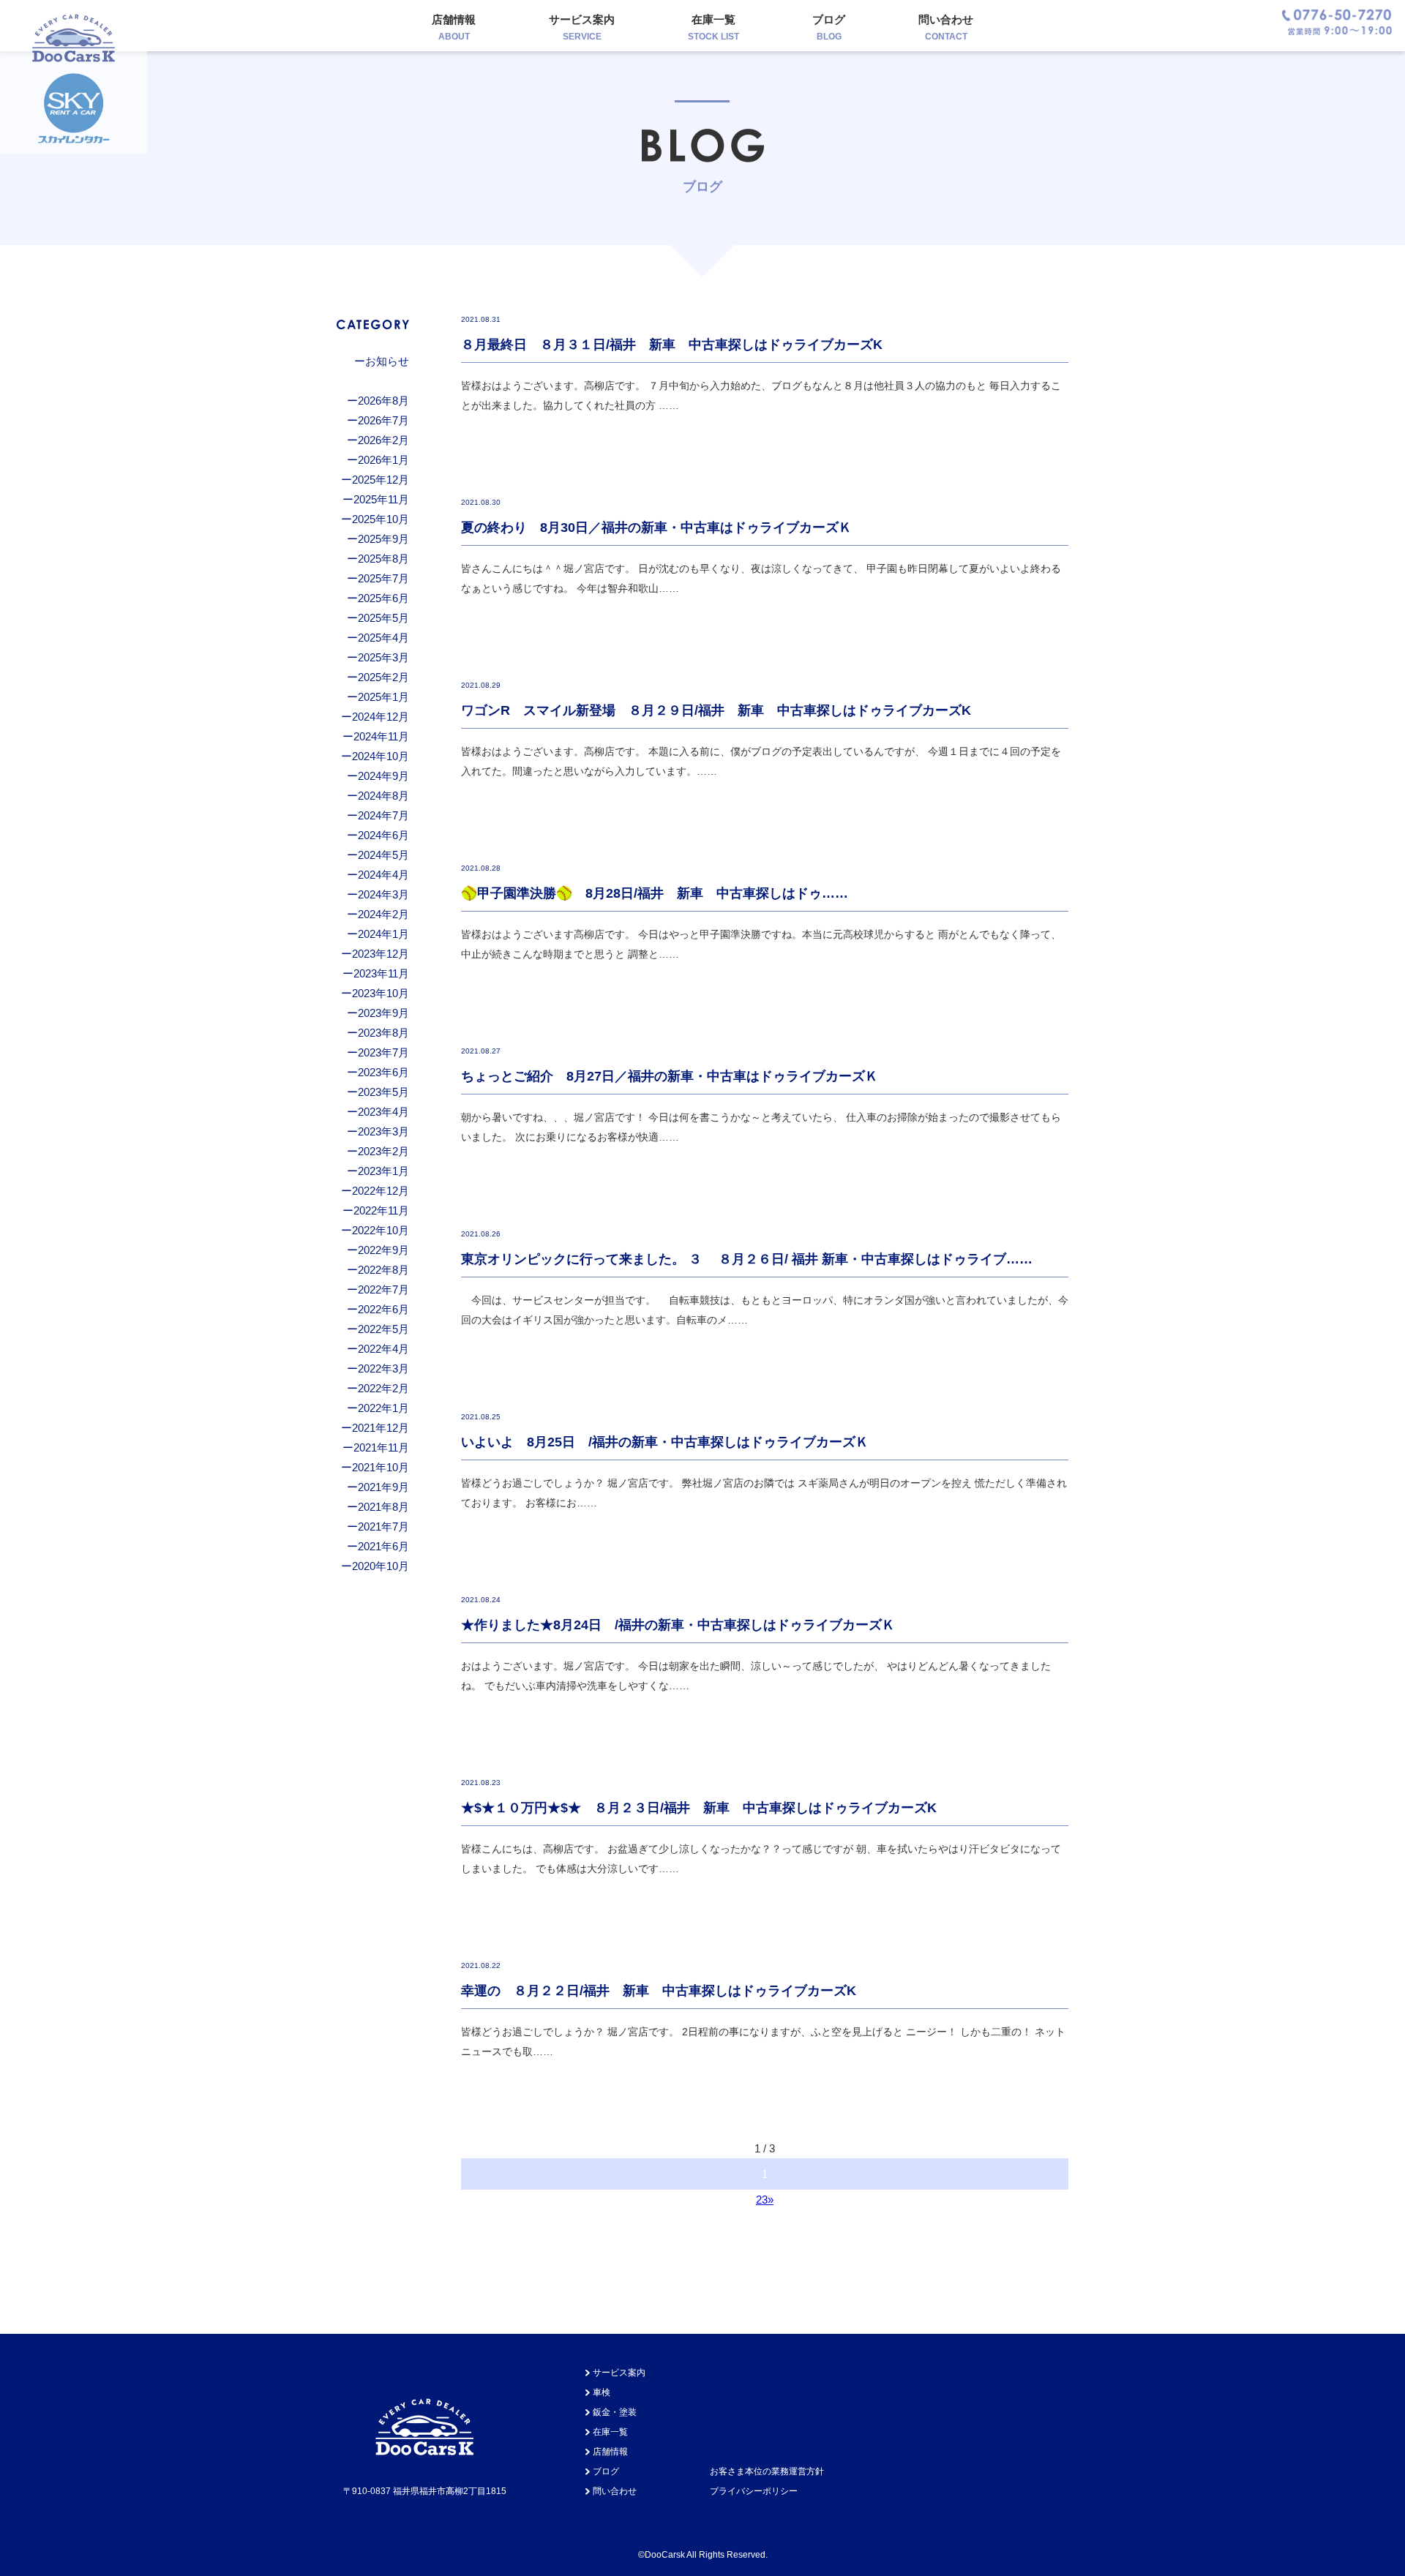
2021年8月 (383, 1507)
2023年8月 (383, 1033)
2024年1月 (383, 934)
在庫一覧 (713, 27)
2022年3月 (383, 1368)
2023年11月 (381, 973)
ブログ (829, 27)
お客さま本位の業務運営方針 (767, 2471)
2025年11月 (381, 499)
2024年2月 (383, 914)
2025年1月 (383, 697)
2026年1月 (383, 460)
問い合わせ (946, 27)
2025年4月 (383, 638)
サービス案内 (582, 27)
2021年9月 (383, 1487)
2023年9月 (383, 1013)
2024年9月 (383, 776)
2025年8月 (383, 559)
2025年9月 (383, 539)
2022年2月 (383, 1388)
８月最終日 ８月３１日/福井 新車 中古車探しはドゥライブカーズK (672, 345)
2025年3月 (383, 657)
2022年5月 (383, 1329)
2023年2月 (383, 1151)
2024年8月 (383, 796)
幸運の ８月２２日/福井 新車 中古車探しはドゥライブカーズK (659, 1991)
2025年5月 (383, 618)
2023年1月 (383, 1171)
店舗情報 (454, 27)
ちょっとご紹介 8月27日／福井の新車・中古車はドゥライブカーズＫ (670, 1076)
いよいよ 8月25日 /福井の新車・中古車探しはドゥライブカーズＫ (665, 1442)
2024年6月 (383, 835)
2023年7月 (383, 1052)
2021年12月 (381, 1428)
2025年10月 (381, 519)
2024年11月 (381, 736)
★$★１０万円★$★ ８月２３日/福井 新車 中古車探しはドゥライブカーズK (699, 1808)
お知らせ (387, 361)
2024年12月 (381, 717)
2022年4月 (383, 1349)
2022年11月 (381, 1210)
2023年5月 (383, 1092)
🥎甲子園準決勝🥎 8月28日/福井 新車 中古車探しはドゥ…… (655, 893)
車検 (602, 2392)
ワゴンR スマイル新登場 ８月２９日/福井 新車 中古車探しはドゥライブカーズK (716, 710)
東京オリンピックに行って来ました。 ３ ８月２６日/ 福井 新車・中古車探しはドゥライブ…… (747, 1259)
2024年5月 (383, 855)
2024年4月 (383, 875)
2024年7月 (383, 815)
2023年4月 (383, 1112)
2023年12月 (381, 954)
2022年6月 (383, 1309)
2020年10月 (381, 1566)
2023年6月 (383, 1072)
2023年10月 (381, 993)
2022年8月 (383, 1270)
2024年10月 (381, 756)
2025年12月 (381, 480)
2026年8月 (383, 401)
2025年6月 (383, 598)
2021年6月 (383, 1546)
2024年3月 (383, 894)
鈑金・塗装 (615, 2412)
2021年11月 (381, 1447)
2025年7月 (383, 578)
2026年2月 (383, 440)
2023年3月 (383, 1131)
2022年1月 (383, 1408)
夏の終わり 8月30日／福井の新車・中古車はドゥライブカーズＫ (656, 527)
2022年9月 (383, 1250)
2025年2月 (383, 677)
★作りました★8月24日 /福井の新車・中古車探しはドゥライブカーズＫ (678, 1625)
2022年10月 (381, 1230)
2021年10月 (381, 1467)
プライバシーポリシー (754, 2491)
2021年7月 (383, 1527)
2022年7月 (383, 1289)
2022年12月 (381, 1191)
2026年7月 (383, 420)
